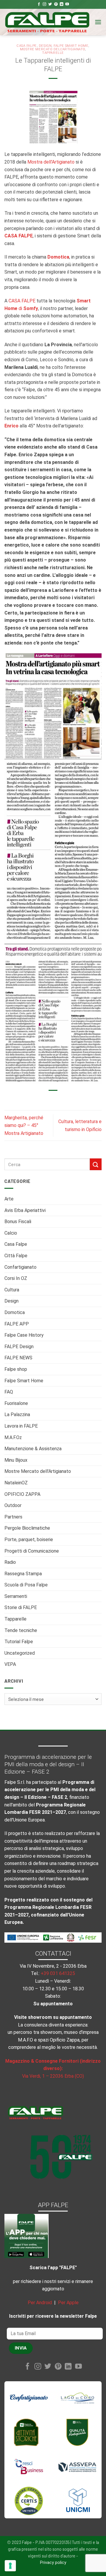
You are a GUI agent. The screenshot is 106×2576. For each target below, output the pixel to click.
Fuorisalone (16, 1403)
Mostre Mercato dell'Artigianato (38, 1471)
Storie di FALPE (21, 1607)
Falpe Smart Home (24, 1381)
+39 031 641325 (58, 1973)
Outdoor (13, 1505)
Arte (9, 1199)
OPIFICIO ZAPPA (22, 1494)
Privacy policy (53, 2563)
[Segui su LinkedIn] (62, 4)
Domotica (15, 1312)
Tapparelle (15, 1619)
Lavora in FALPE (21, 1426)
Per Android (40, 2303)
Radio (10, 1562)
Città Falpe (16, 1256)
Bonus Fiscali (18, 1222)
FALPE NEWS (18, 1358)
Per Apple (68, 2303)
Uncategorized (20, 1653)
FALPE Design (19, 1347)
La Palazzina (17, 1414)
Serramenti (16, 1596)
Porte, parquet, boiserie (29, 1540)
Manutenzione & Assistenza (33, 1449)
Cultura (12, 1290)
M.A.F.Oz (13, 1437)
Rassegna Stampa (23, 1574)
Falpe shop (16, 1369)
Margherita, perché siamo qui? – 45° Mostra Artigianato (24, 1125)
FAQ (9, 1392)
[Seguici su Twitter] (50, 4)
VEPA (10, 1664)
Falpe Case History (24, 1335)
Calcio (11, 1233)
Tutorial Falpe (19, 1642)
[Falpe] (47, 22)
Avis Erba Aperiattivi (25, 1210)
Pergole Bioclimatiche (27, 1528)
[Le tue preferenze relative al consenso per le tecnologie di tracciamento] (10, 2566)
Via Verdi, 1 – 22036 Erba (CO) (53, 2076)
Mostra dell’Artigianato (51, 162)
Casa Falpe (16, 1244)
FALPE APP (17, 1324)
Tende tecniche (21, 1630)
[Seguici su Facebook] (39, 4)
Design (11, 1301)
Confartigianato (20, 1267)
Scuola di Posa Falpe (26, 1585)
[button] (98, 22)
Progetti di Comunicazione (32, 1551)
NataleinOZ (16, 1483)
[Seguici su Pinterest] (56, 4)
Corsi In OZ (16, 1278)
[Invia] (96, 1164)
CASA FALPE (22, 301)
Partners (13, 1517)
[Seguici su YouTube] (67, 4)
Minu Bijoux (16, 1460)
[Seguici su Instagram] (44, 4)
